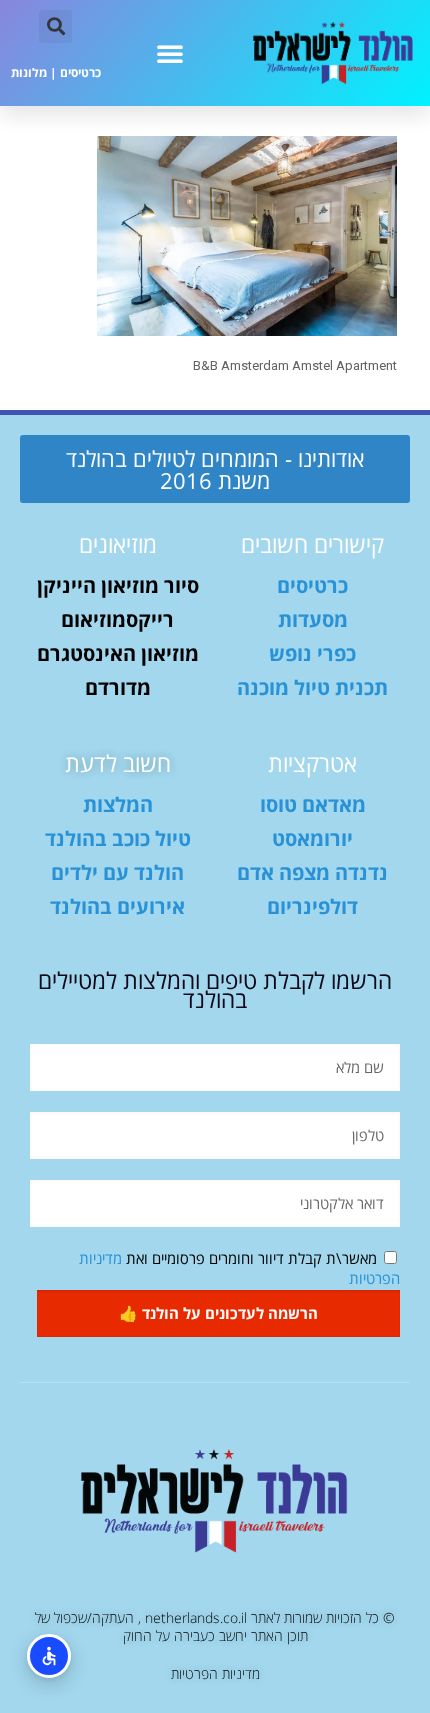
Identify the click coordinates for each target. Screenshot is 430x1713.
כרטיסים (80, 72)
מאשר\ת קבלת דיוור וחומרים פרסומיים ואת (239, 1268)
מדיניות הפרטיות (215, 1673)
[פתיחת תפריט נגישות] (49, 1656)
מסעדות (313, 619)
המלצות (118, 804)
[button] (170, 53)
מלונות (29, 72)
